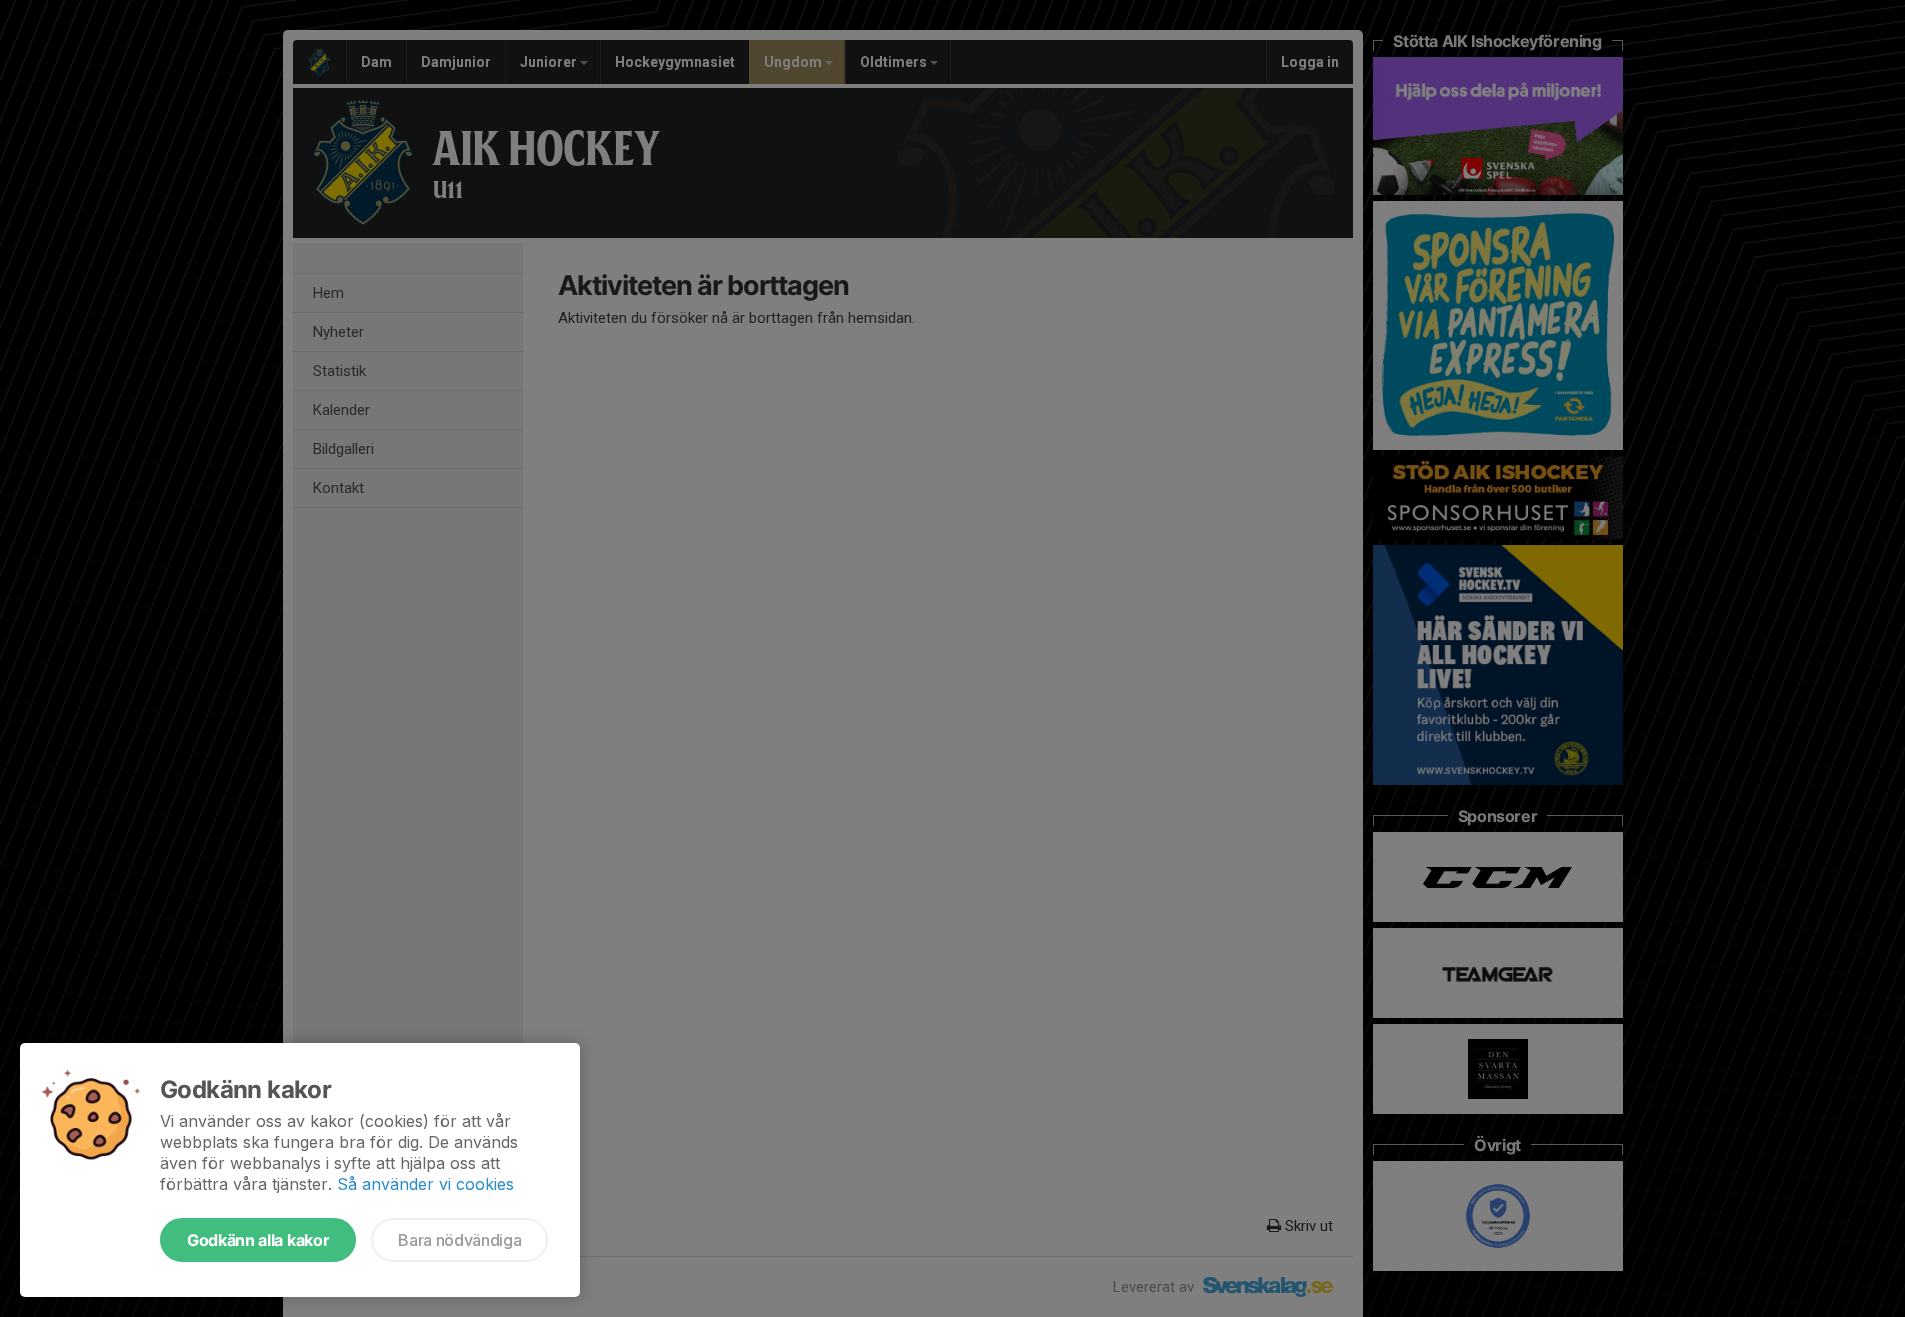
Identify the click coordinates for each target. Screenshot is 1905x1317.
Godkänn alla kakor (258, 1240)
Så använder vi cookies (425, 1184)
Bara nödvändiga (459, 1240)
